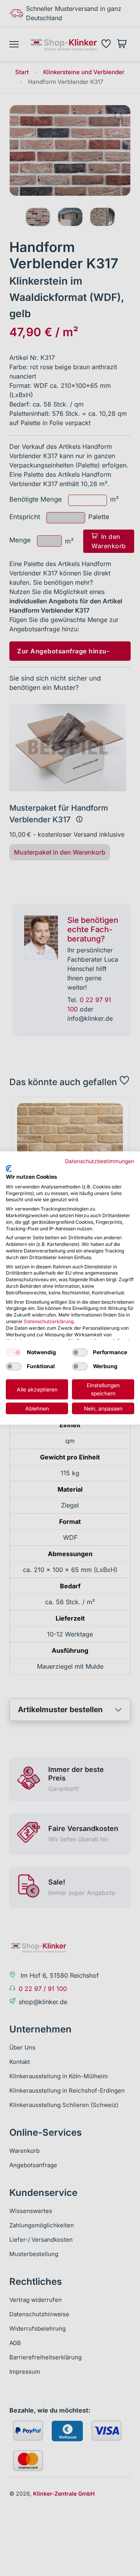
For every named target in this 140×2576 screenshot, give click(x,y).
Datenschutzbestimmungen (100, 1161)
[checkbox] (14, 1353)
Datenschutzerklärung (49, 1321)
